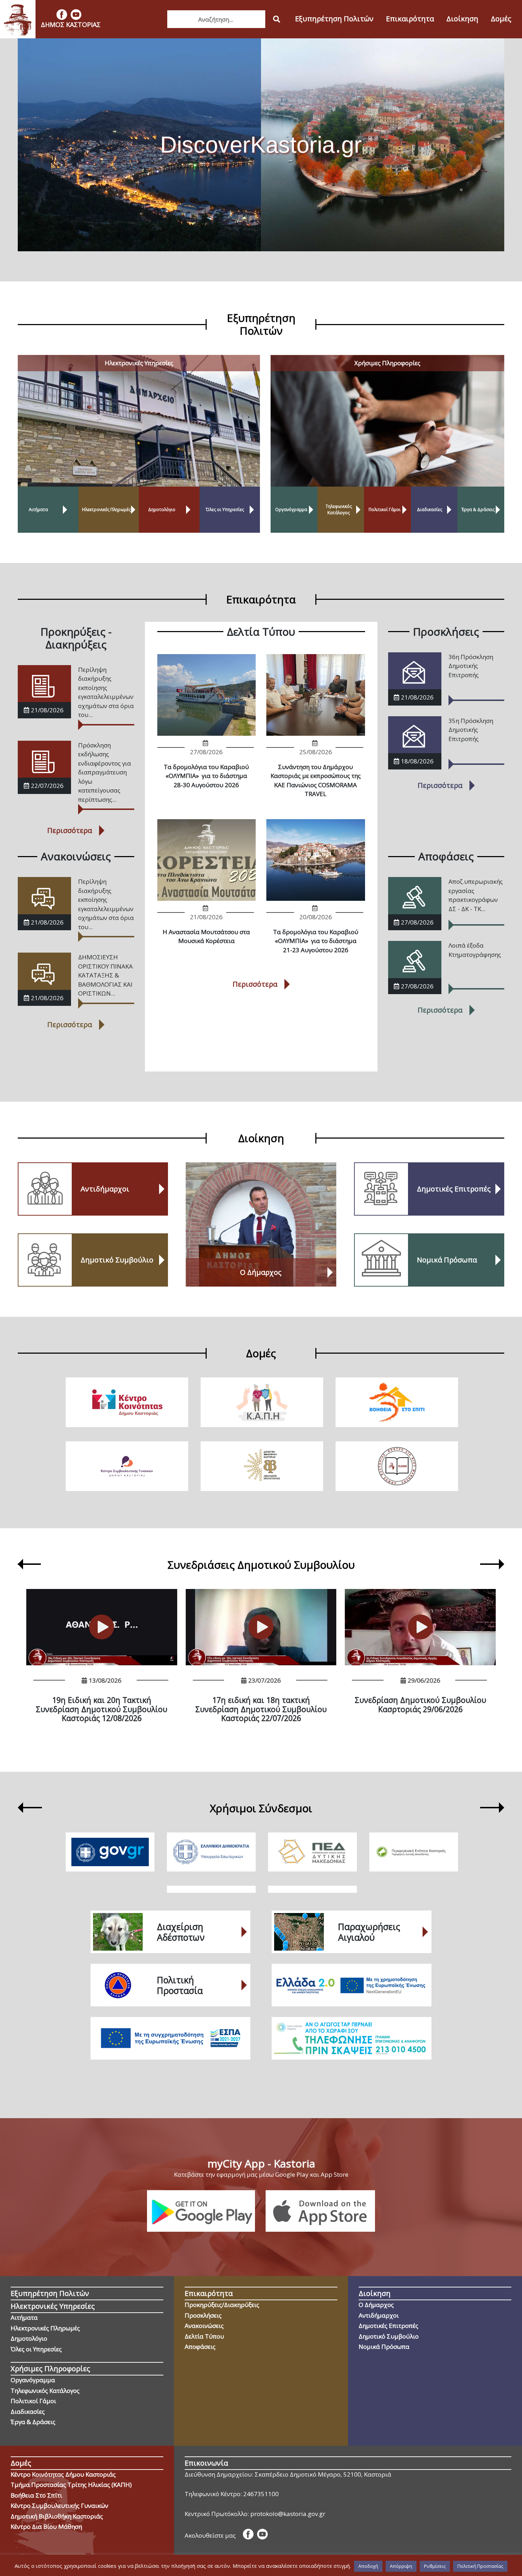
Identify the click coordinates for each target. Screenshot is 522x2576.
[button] (20, 1565)
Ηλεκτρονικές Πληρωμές (45, 2328)
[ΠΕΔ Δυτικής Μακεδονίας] (312, 1852)
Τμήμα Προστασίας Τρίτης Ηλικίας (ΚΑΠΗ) (71, 2485)
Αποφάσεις (200, 2347)
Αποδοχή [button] (368, 2566)
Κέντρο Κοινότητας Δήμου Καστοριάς (63, 2474)
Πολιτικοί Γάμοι (33, 2401)
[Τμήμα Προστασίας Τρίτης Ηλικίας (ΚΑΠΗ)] (262, 1402)
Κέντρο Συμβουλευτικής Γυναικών (59, 2506)
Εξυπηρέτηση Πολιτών (334, 19)
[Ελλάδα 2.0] (352, 1985)
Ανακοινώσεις (204, 2326)
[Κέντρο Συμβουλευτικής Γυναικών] (127, 1466)
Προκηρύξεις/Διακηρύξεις (222, 2305)
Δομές (501, 19)
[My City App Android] (201, 2211)
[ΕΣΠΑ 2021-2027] (170, 2038)
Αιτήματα (24, 2317)
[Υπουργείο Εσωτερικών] (211, 1852)
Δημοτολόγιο (29, 2338)
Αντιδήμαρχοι (379, 2315)
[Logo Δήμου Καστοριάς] (18, 19)
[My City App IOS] (320, 2211)
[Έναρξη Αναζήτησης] (277, 19)
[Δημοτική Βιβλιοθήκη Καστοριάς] (262, 1466)
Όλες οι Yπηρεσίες (36, 2349)
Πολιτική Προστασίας (480, 2566)
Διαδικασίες (28, 2411)
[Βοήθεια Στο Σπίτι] (397, 1402)
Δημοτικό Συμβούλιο (389, 2336)
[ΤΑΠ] (352, 2038)
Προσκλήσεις (203, 2315)
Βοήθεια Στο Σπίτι (36, 2495)
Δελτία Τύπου (204, 2336)
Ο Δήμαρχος (376, 2305)
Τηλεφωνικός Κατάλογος (45, 2391)
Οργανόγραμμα (33, 2380)
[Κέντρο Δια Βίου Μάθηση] (397, 1466)
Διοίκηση (462, 19)
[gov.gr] (110, 1852)
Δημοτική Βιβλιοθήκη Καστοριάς (57, 2516)
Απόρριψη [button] (401, 2566)
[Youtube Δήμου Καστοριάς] (76, 15)
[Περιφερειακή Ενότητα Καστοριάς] (414, 1852)
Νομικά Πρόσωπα (384, 2347)
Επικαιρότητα (410, 19)
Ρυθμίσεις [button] (435, 2566)
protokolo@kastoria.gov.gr (288, 2514)
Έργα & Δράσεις (33, 2422)
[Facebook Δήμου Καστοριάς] (62, 15)
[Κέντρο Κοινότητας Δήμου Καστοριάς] (127, 1402)
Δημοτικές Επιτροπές (388, 2326)
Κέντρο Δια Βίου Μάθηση (46, 2526)
